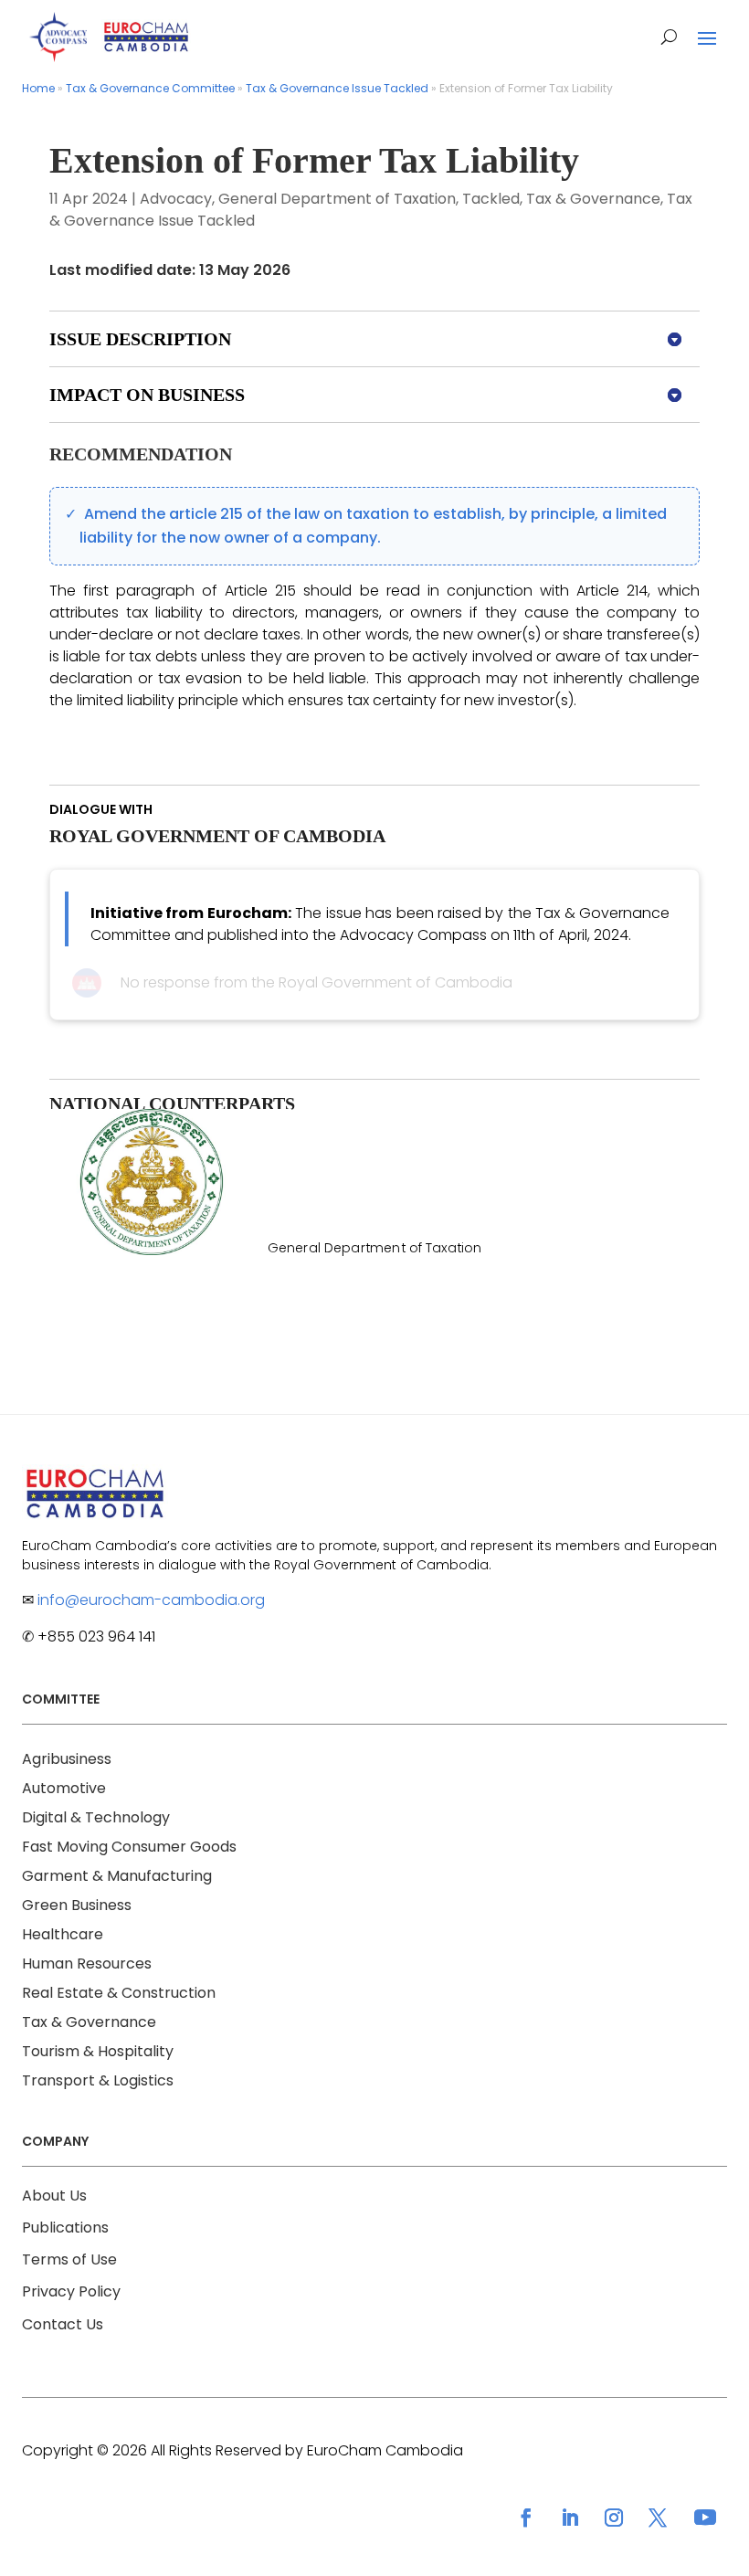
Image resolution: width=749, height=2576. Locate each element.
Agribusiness (67, 1759)
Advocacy (176, 199)
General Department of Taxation (337, 199)
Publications (65, 2228)
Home (38, 88)
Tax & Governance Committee (150, 88)
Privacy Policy (71, 2291)
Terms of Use (69, 2259)
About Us (54, 2196)
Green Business (77, 1905)
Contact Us (63, 2324)
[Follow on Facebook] (526, 2518)
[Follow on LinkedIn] (570, 2518)
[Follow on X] (658, 2518)
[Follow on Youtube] (705, 2518)
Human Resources (87, 1964)
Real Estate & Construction (119, 1993)
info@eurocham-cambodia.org (151, 1600)
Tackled (491, 199)
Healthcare (63, 1934)
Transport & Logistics (98, 2080)
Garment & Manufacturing (117, 1876)
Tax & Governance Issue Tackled (337, 88)
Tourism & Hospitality (98, 2051)
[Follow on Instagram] (614, 2518)
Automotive (64, 1788)
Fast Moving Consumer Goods (129, 1847)
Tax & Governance (593, 199)
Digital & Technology (96, 1817)
